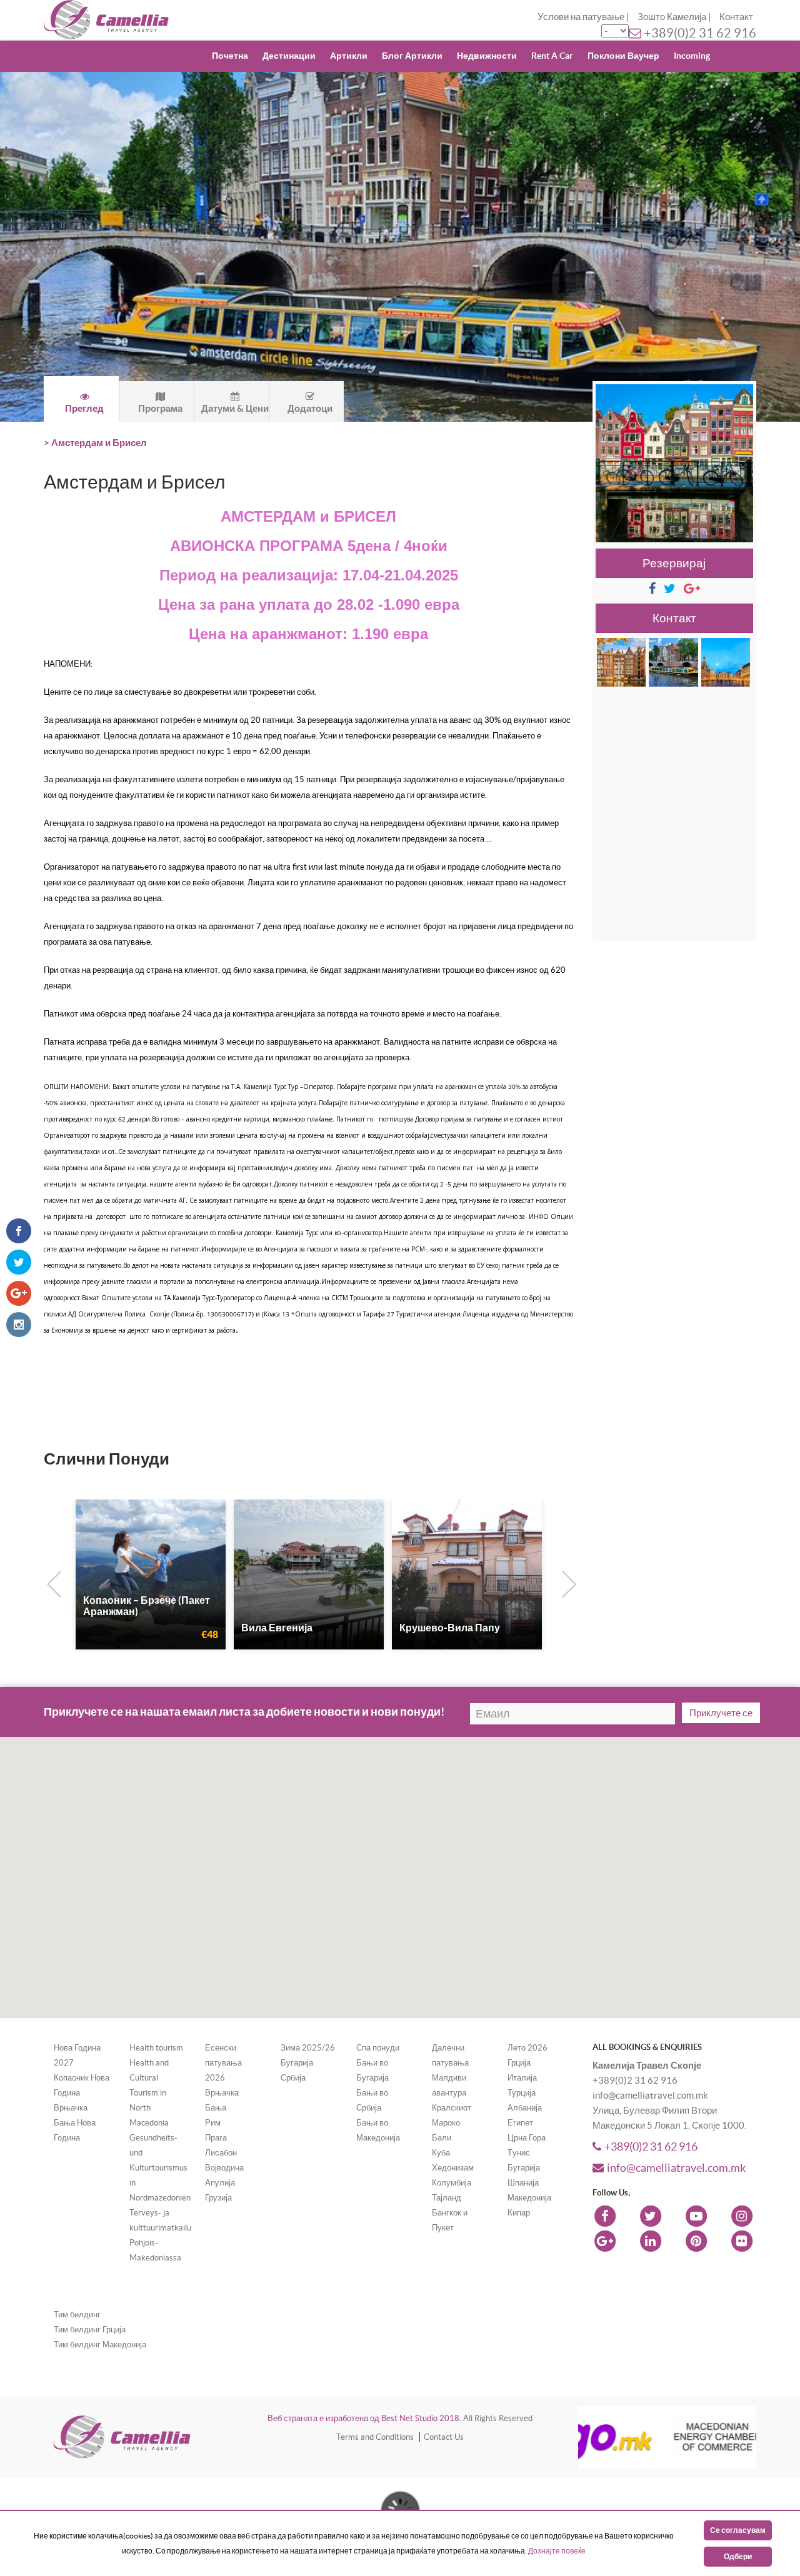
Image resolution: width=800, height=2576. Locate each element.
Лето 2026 (527, 2048)
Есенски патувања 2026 (223, 2063)
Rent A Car (552, 56)
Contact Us (444, 2437)
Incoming (692, 56)
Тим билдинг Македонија (100, 2345)
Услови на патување (581, 17)
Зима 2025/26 (308, 2048)
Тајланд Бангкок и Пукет (450, 2213)
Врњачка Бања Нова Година (75, 2123)
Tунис (519, 2153)
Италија (522, 2078)
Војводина (224, 2168)
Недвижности (487, 56)
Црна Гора (527, 2138)
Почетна (230, 56)
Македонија (529, 2198)
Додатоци (310, 408)
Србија (293, 2078)
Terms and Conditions (375, 2437)
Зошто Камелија (672, 17)
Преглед (84, 408)
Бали (442, 2138)
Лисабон (221, 2153)
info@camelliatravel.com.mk (676, 2168)
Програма (160, 408)
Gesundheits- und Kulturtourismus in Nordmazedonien (160, 2168)
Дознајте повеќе (557, 2551)
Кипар (519, 2213)
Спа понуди (378, 2048)
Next (566, 1582)
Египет (520, 2123)
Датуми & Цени (235, 408)
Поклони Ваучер (623, 56)
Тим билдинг (77, 2315)
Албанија (525, 2108)
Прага (216, 2138)
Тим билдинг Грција (90, 2330)
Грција (519, 2063)
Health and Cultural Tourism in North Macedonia (149, 2093)
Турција (522, 2093)
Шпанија (523, 2183)
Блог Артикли (412, 56)
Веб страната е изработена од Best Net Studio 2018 (363, 2418)
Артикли (349, 56)
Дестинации (289, 56)
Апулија (220, 2183)
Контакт (736, 17)
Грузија (218, 2198)
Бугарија (297, 2063)
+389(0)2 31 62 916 (700, 33)
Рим (213, 2123)
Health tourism (156, 2048)
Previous (51, 1582)
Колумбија (452, 2183)
